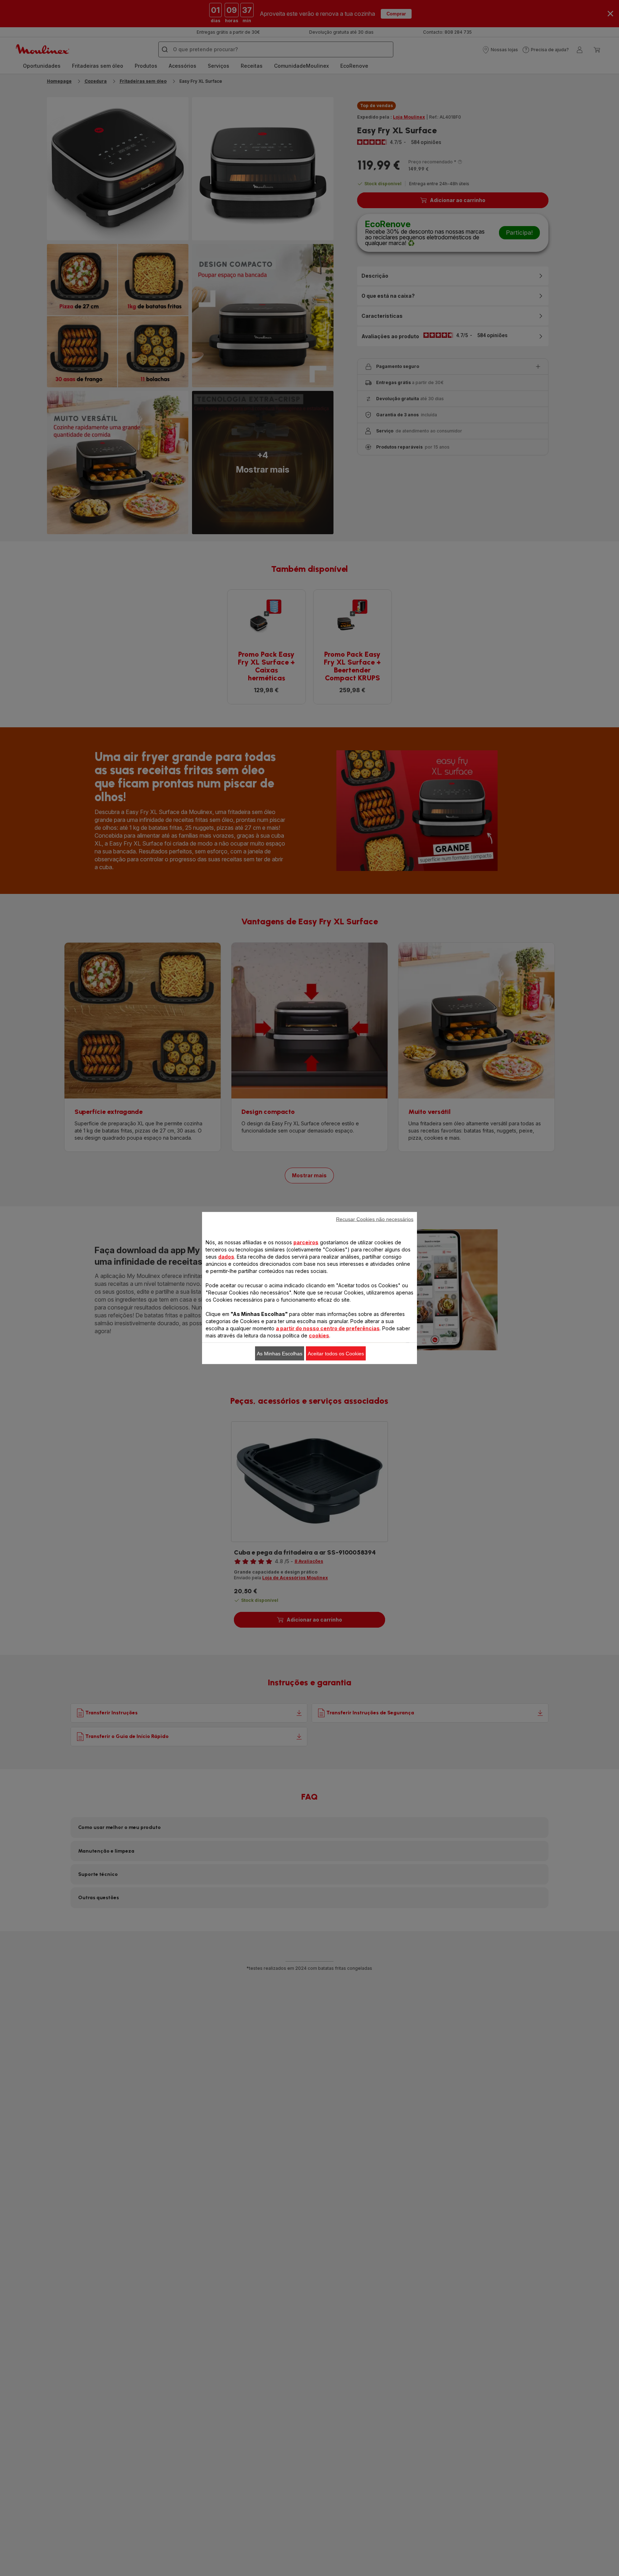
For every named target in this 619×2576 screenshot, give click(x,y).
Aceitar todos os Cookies (336, 1354)
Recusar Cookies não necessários (375, 1219)
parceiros (306, 1242)
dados (226, 1257)
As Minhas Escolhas (280, 1354)
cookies (319, 1335)
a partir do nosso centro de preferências (328, 1328)
